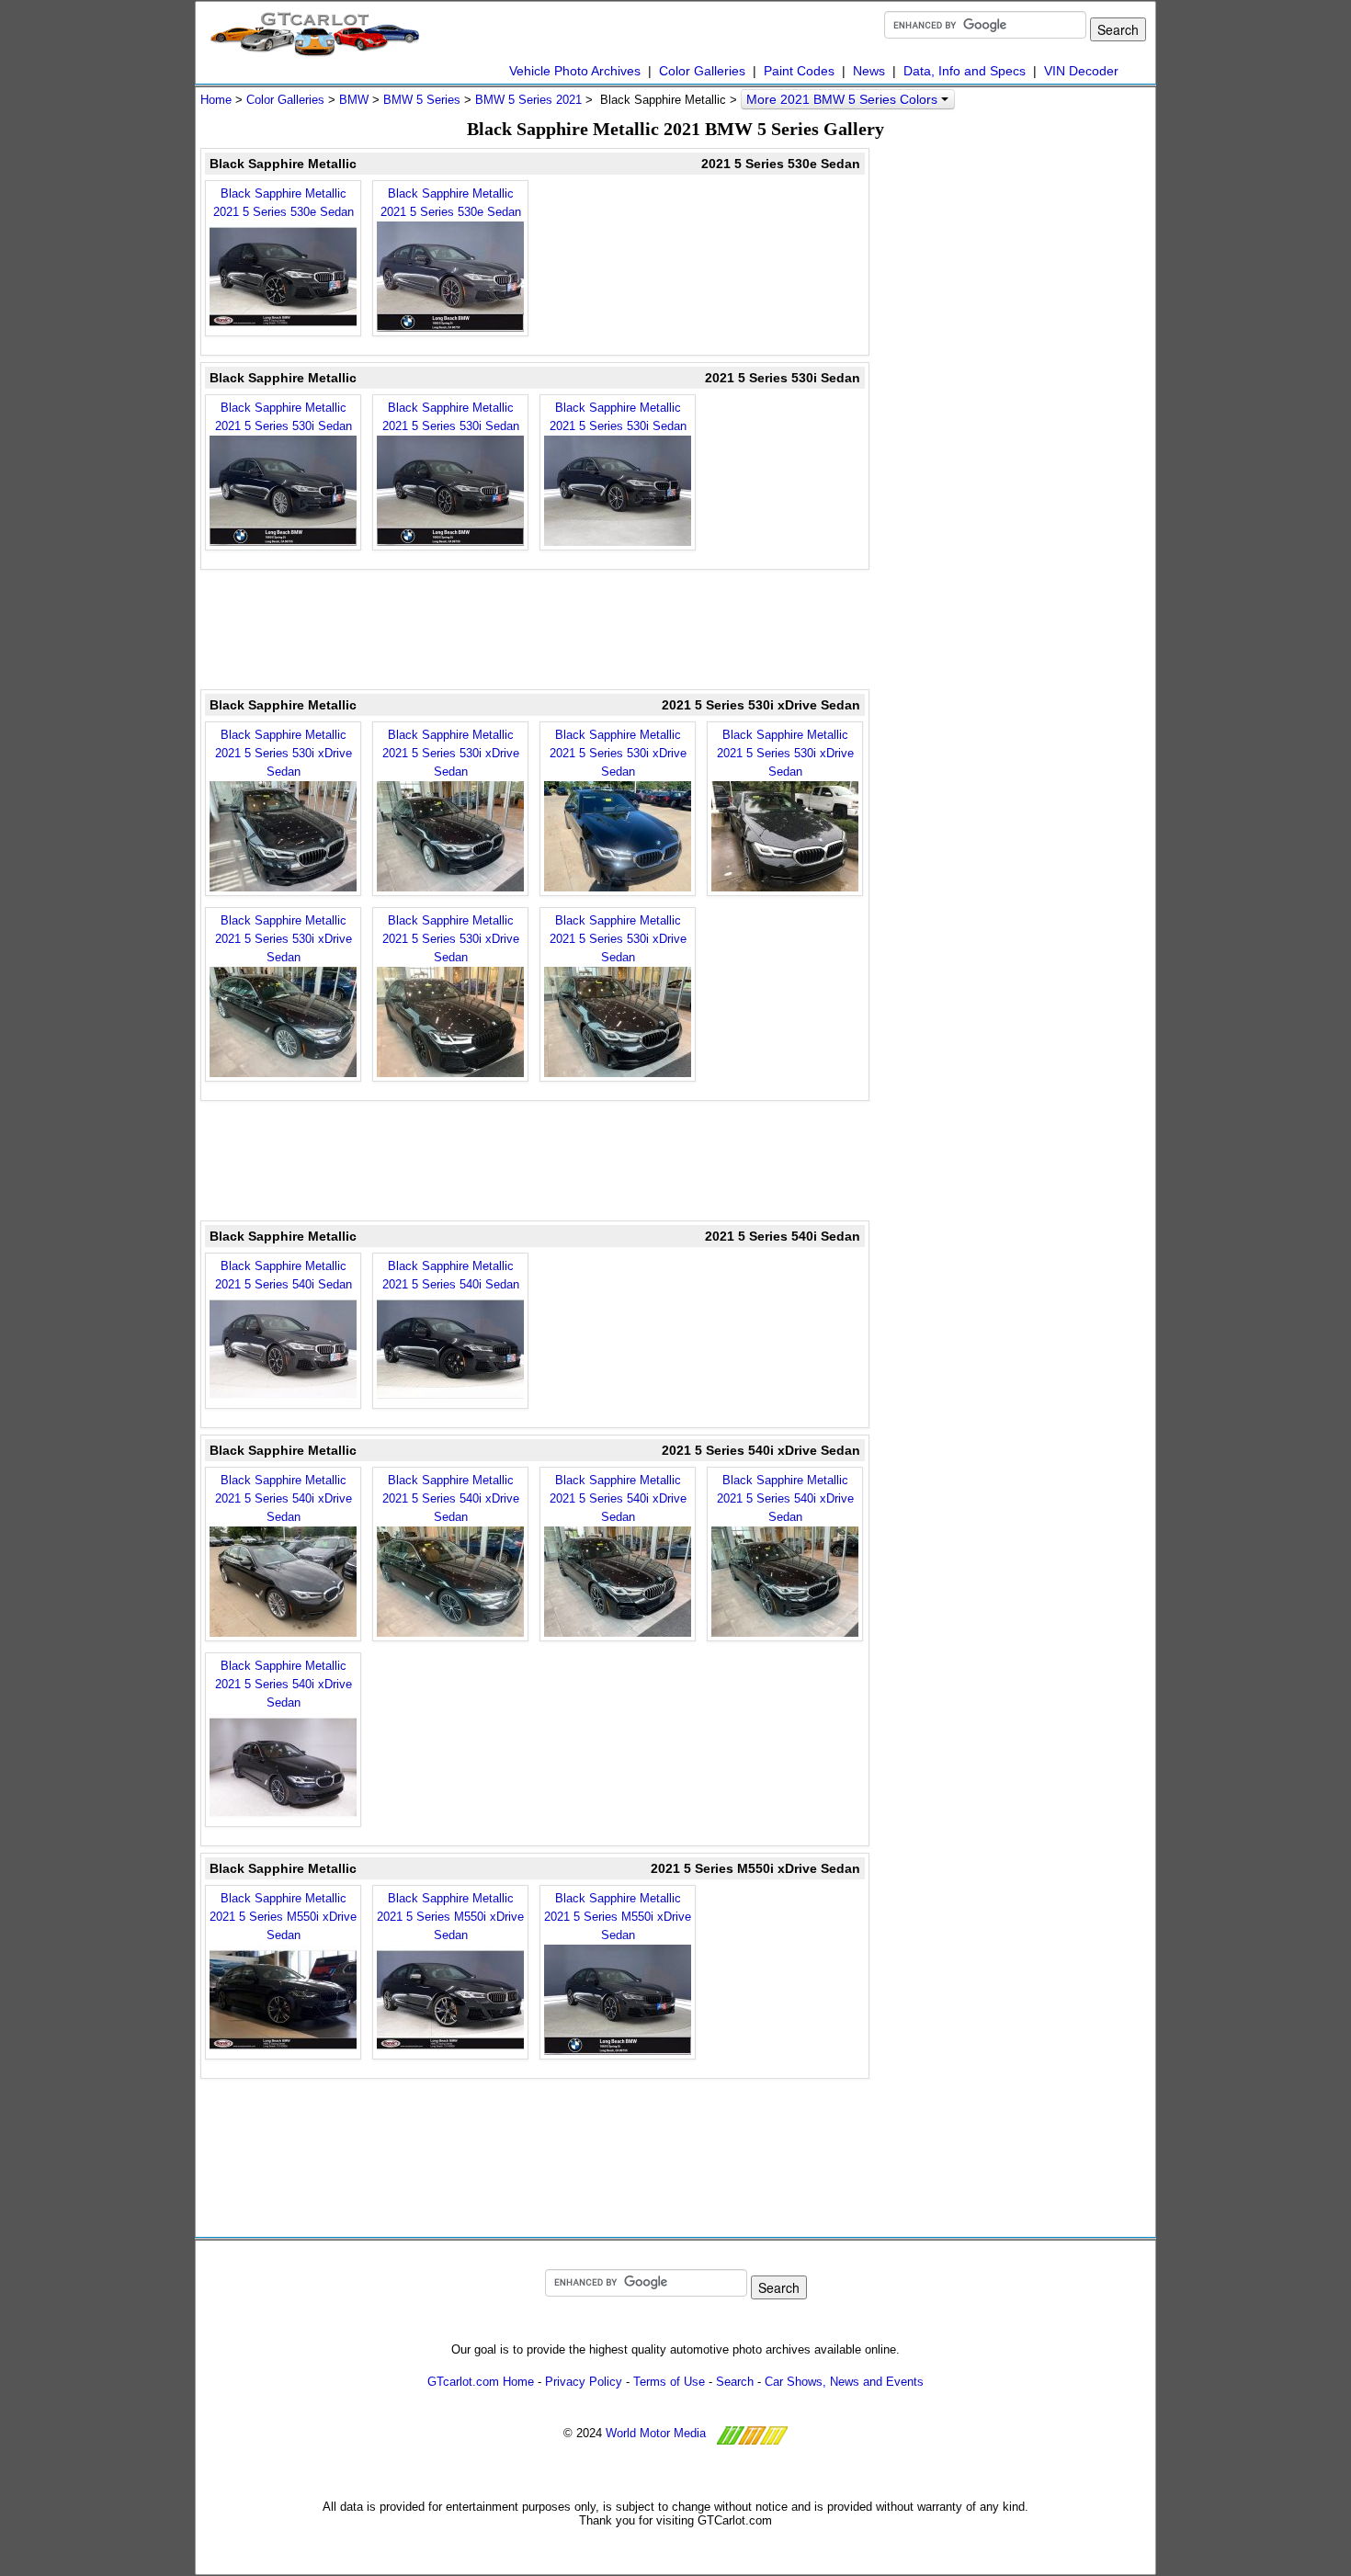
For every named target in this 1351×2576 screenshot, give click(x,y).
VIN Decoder (1081, 71)
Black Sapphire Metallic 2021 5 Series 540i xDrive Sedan (284, 1498)
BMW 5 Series (422, 100)
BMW (354, 100)
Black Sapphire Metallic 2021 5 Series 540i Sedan (284, 1275)
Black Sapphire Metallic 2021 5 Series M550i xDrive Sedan (283, 1917)
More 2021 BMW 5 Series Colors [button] (844, 99)
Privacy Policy (584, 2382)
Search (735, 2382)
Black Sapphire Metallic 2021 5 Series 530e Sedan (284, 203)
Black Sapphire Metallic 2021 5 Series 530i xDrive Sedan (284, 753)
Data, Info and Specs (965, 71)
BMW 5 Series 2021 (528, 100)
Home (216, 100)
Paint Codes (799, 71)
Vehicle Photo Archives (575, 71)
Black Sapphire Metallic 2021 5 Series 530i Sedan (284, 417)
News (869, 71)
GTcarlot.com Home (481, 2382)
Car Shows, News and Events (844, 2382)
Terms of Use (669, 2382)
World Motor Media (656, 2433)
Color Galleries (702, 71)
